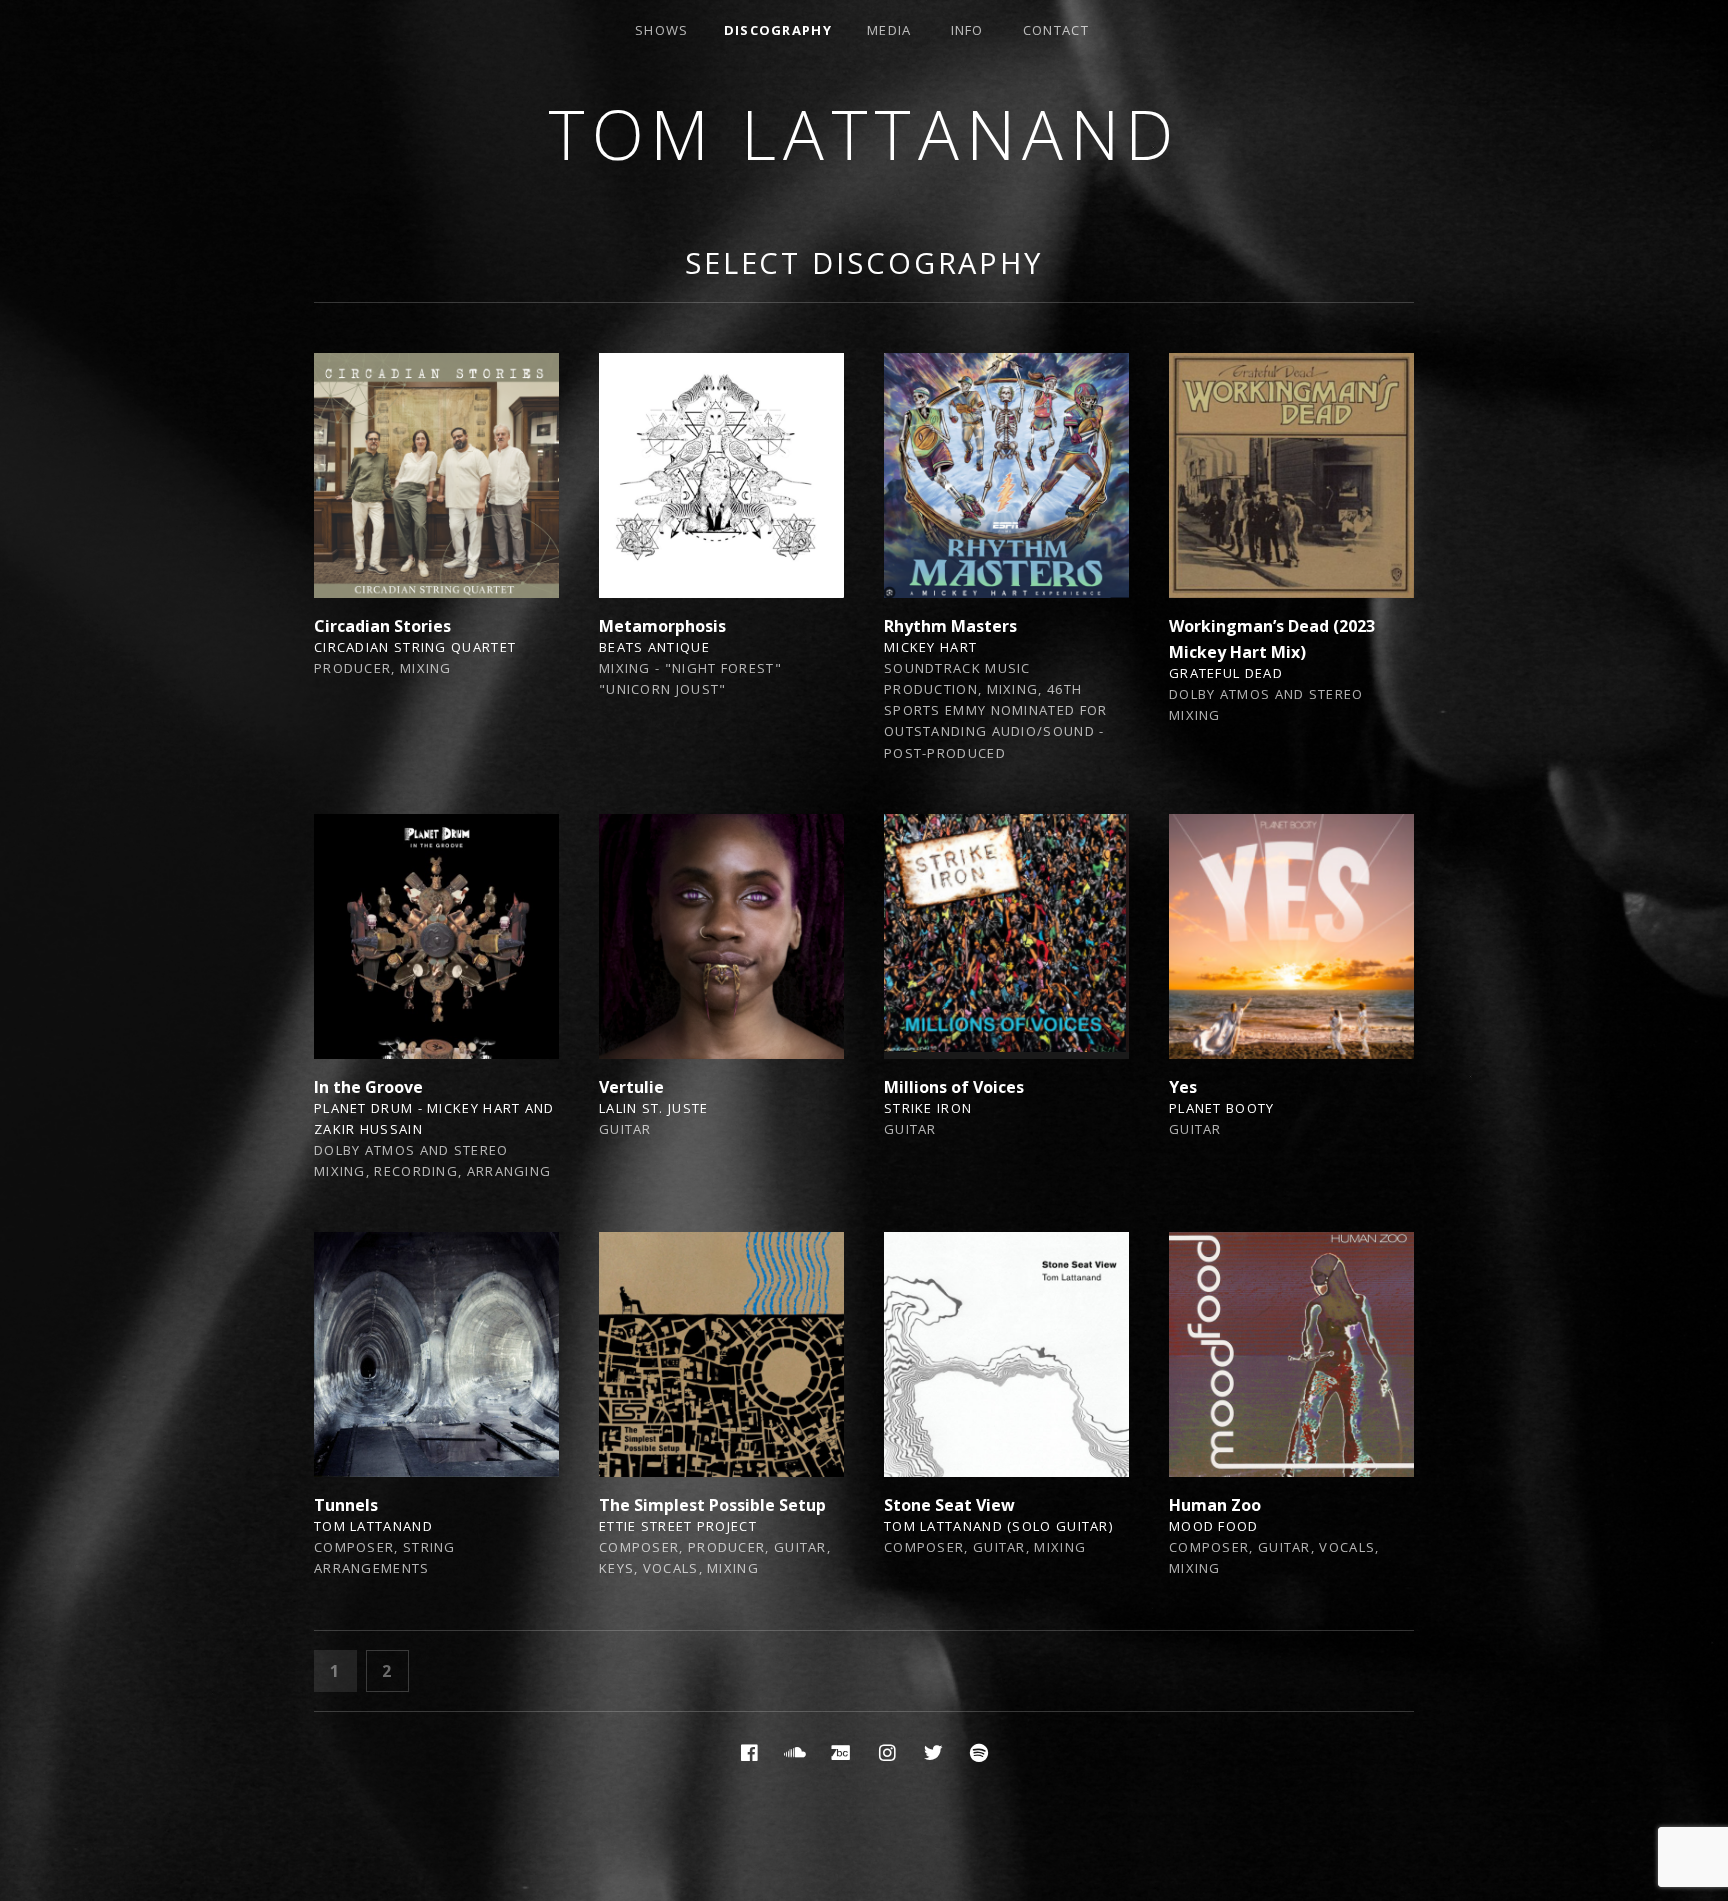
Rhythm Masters (950, 626)
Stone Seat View (949, 1505)
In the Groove (368, 1087)
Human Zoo (1215, 1505)
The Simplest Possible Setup (712, 1505)
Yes (1183, 1087)
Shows (662, 30)
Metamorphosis (662, 626)
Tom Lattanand (864, 133)
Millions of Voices (954, 1087)
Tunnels (346, 1505)
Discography (778, 30)
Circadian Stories (382, 626)
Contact (1056, 30)
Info (967, 30)
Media (889, 30)
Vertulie (631, 1087)
